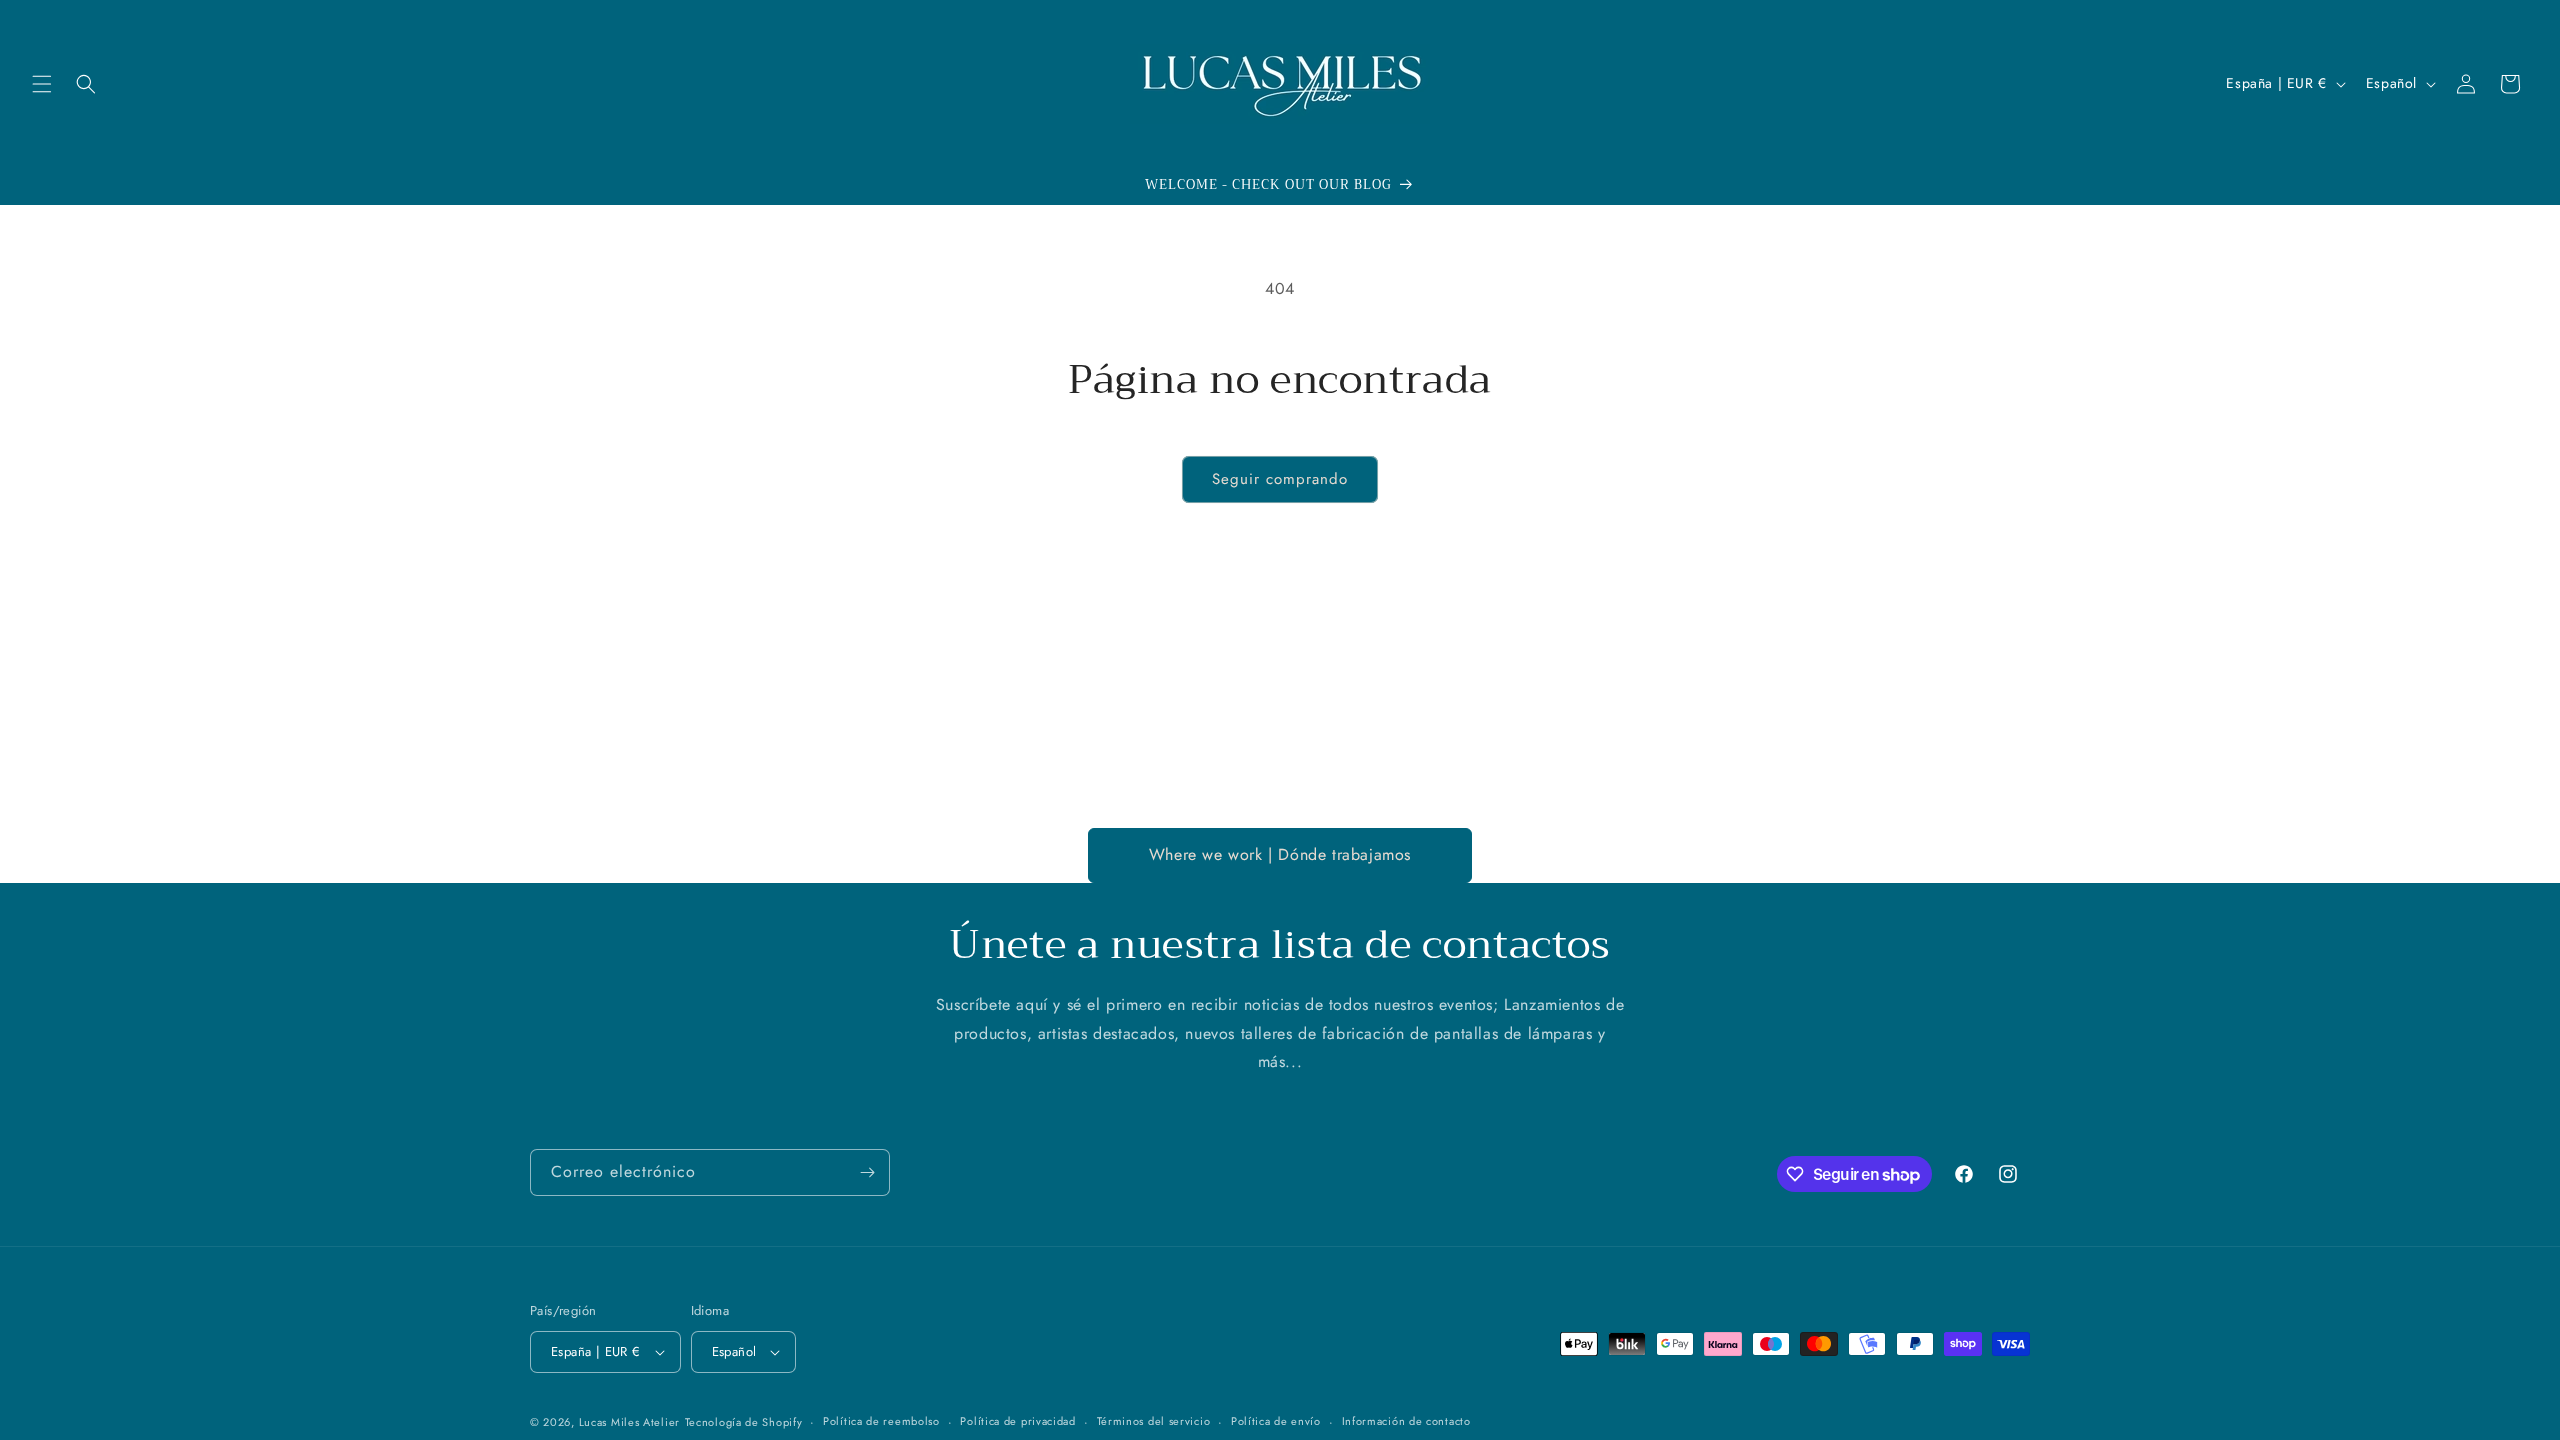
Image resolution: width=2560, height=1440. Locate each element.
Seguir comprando (1280, 479)
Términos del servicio (1154, 1421)
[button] (42, 84)
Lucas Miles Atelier (629, 1422)
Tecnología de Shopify (744, 1422)
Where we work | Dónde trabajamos (1280, 854)
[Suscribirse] (867, 1172)
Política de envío (1276, 1421)
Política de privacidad (1017, 1421)
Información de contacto (1406, 1421)
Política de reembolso (881, 1421)
